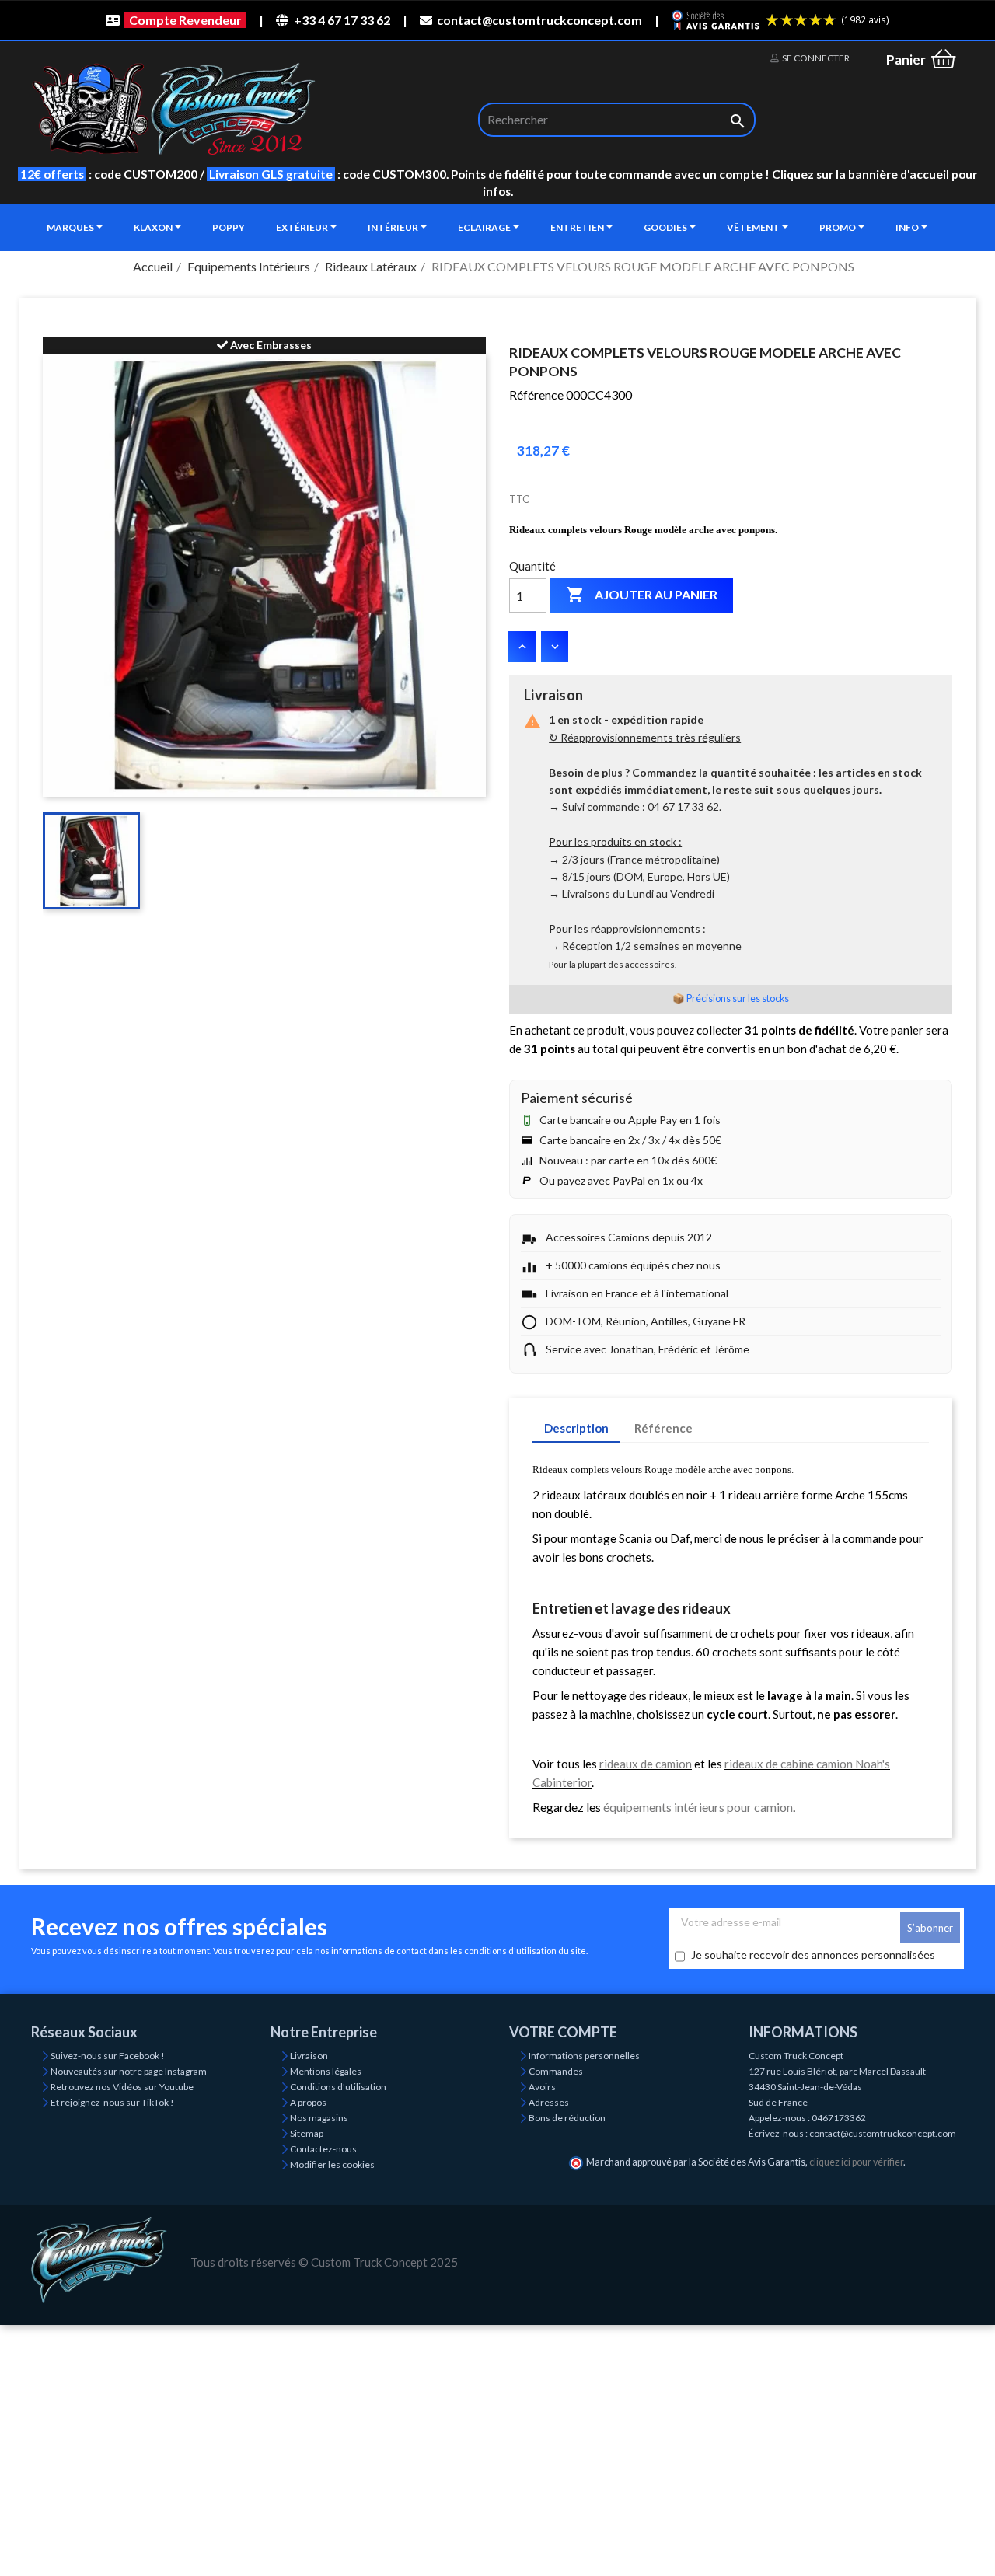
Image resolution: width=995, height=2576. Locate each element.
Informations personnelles (584, 2056)
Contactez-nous (323, 2149)
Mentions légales (326, 2071)
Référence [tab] (663, 1428)
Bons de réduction (567, 2118)
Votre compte (563, 2032)
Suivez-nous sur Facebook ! (108, 2056)
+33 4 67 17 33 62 (342, 20)
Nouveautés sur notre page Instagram (129, 2071)
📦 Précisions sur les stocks (731, 998)
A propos (308, 2102)
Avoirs (542, 2087)
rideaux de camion (646, 1764)
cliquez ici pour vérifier (856, 2162)
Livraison (309, 2056)
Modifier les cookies (332, 2164)
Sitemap (307, 2133)
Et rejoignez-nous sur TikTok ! (112, 2102)
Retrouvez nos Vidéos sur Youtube (122, 2087)
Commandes (556, 2071)
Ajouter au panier (642, 595)
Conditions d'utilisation (338, 2087)
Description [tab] (576, 1428)
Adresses (549, 2102)
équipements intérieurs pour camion (698, 1807)
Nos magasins (319, 2118)
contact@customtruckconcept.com (539, 20)
